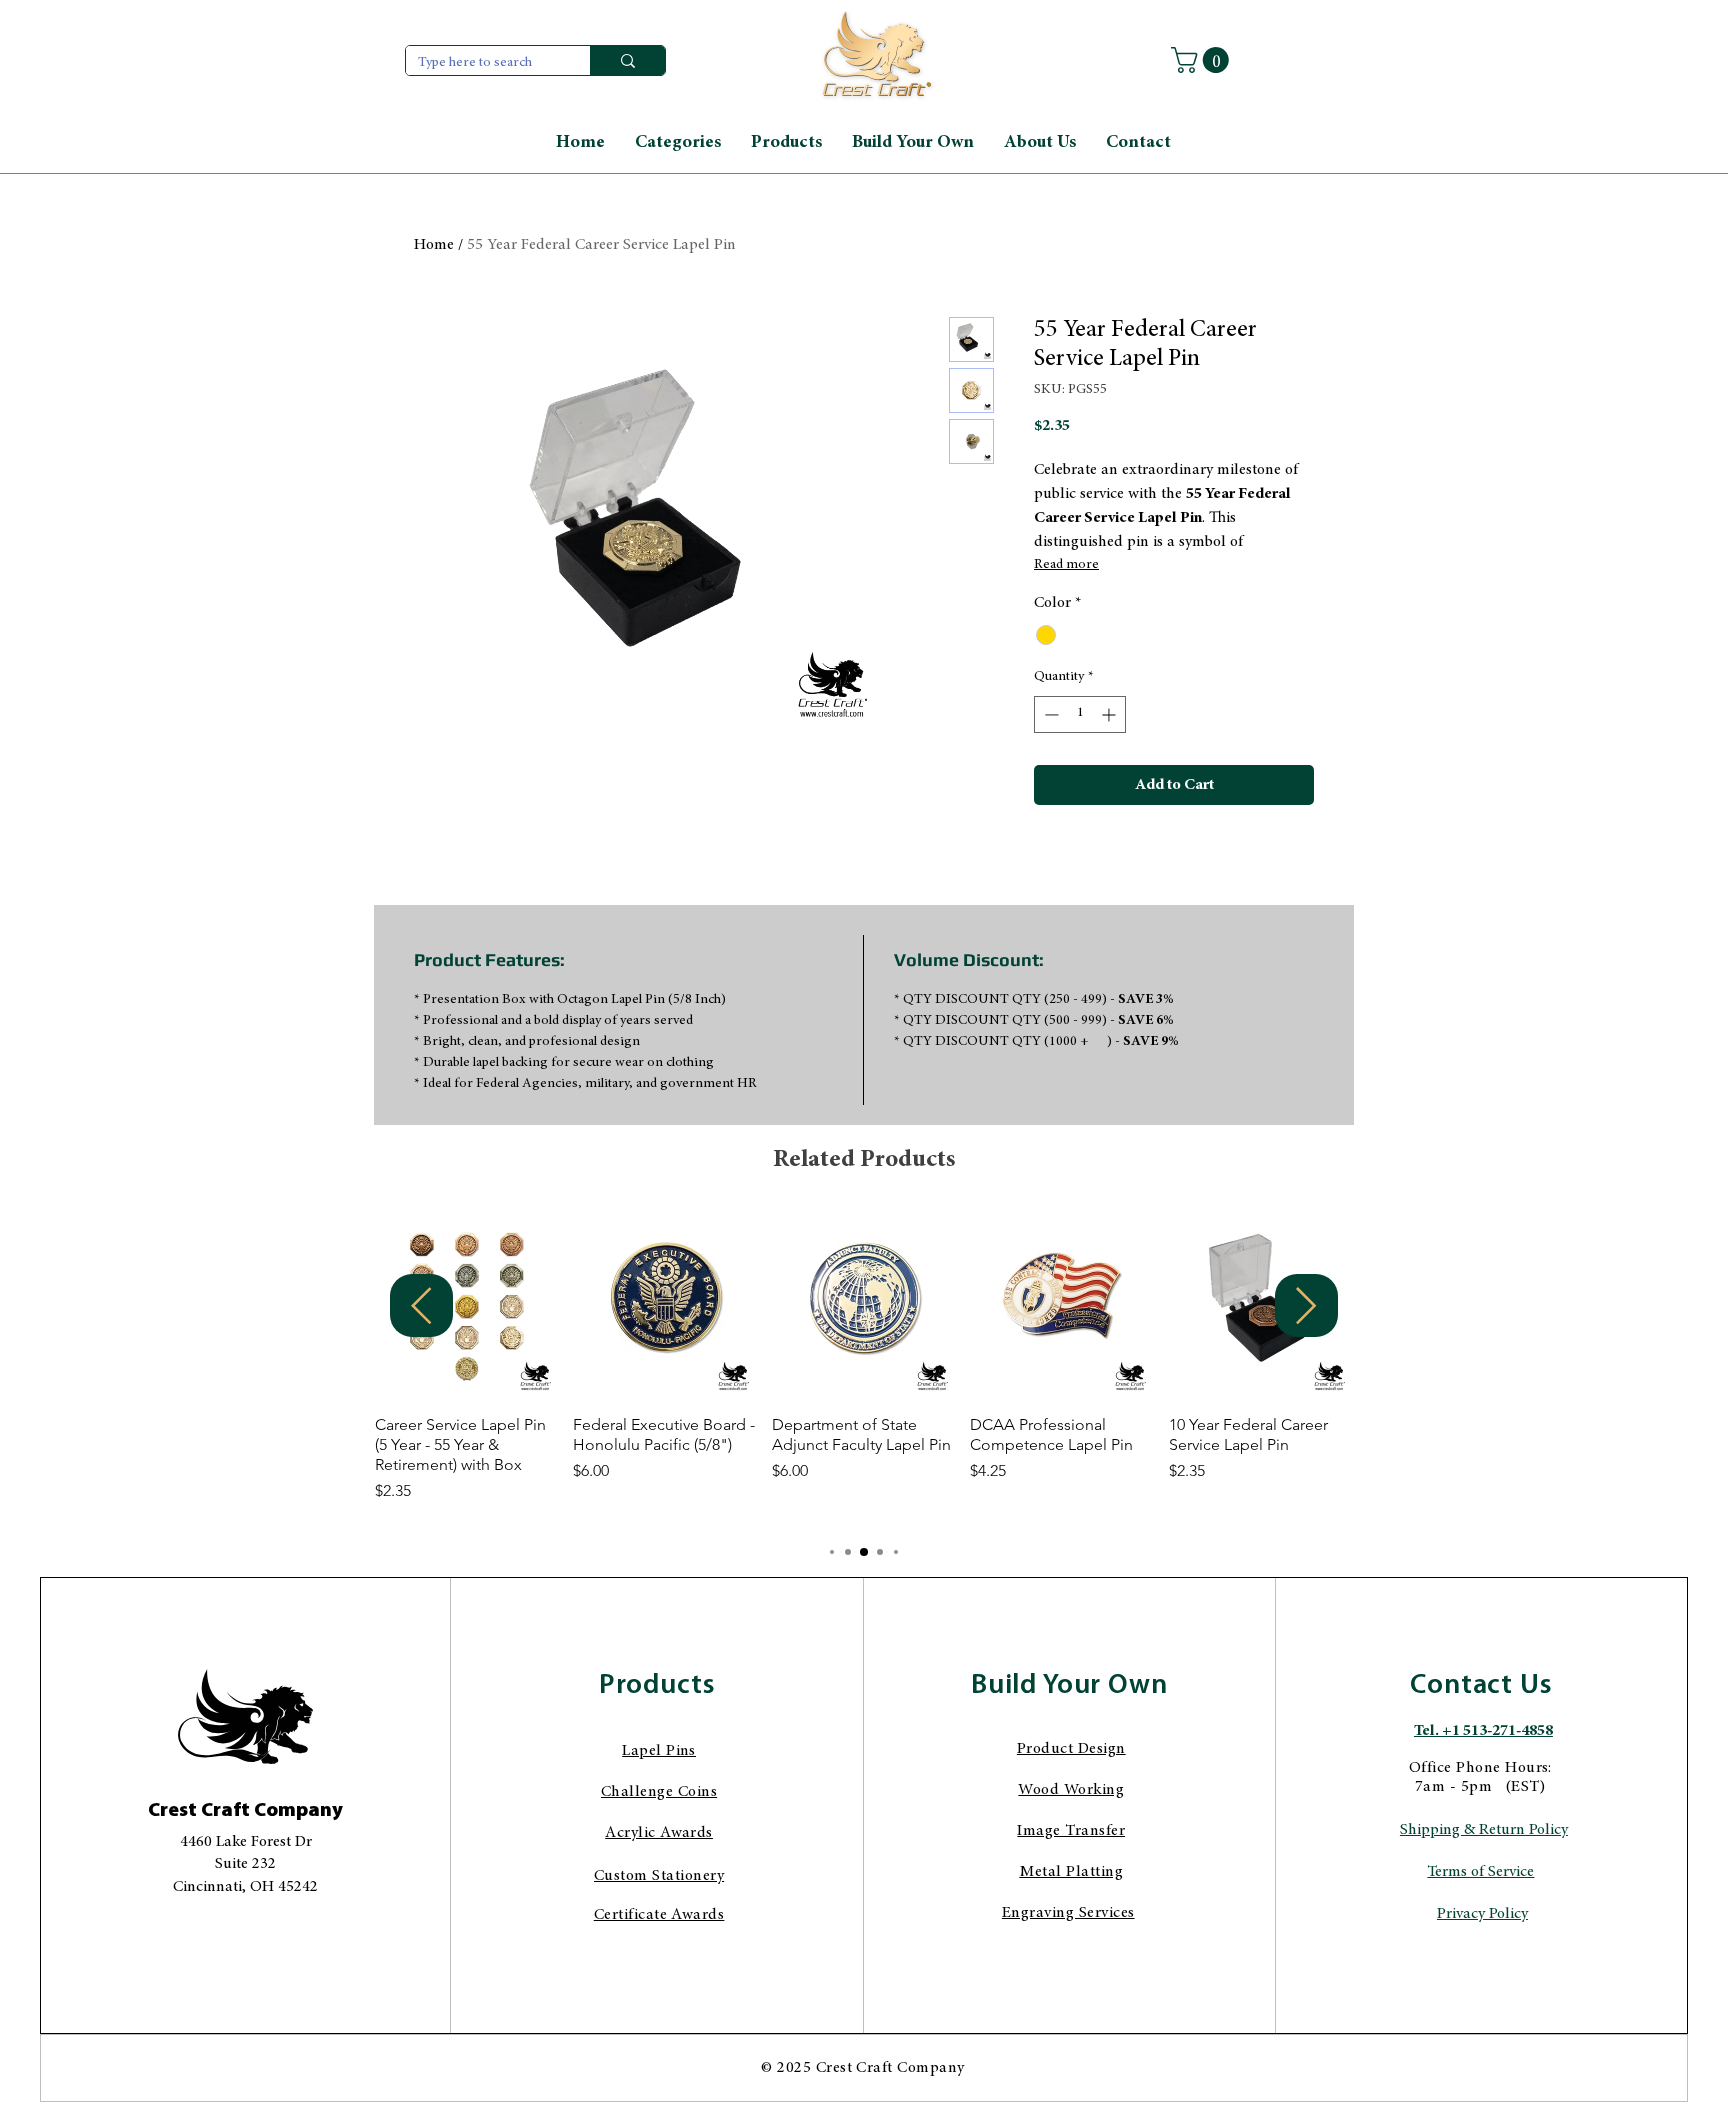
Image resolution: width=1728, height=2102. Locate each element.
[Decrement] (1049, 714)
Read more (1066, 565)
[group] (864, 1369)
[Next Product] (1306, 1305)
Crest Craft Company (245, 1811)
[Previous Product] (421, 1305)
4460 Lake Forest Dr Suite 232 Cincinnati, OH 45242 (245, 1864)
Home (434, 245)
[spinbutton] (1080, 714)
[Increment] (1110, 714)
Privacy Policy (1482, 1914)
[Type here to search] (627, 60)
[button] (1203, 60)
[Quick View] (467, 1307)
